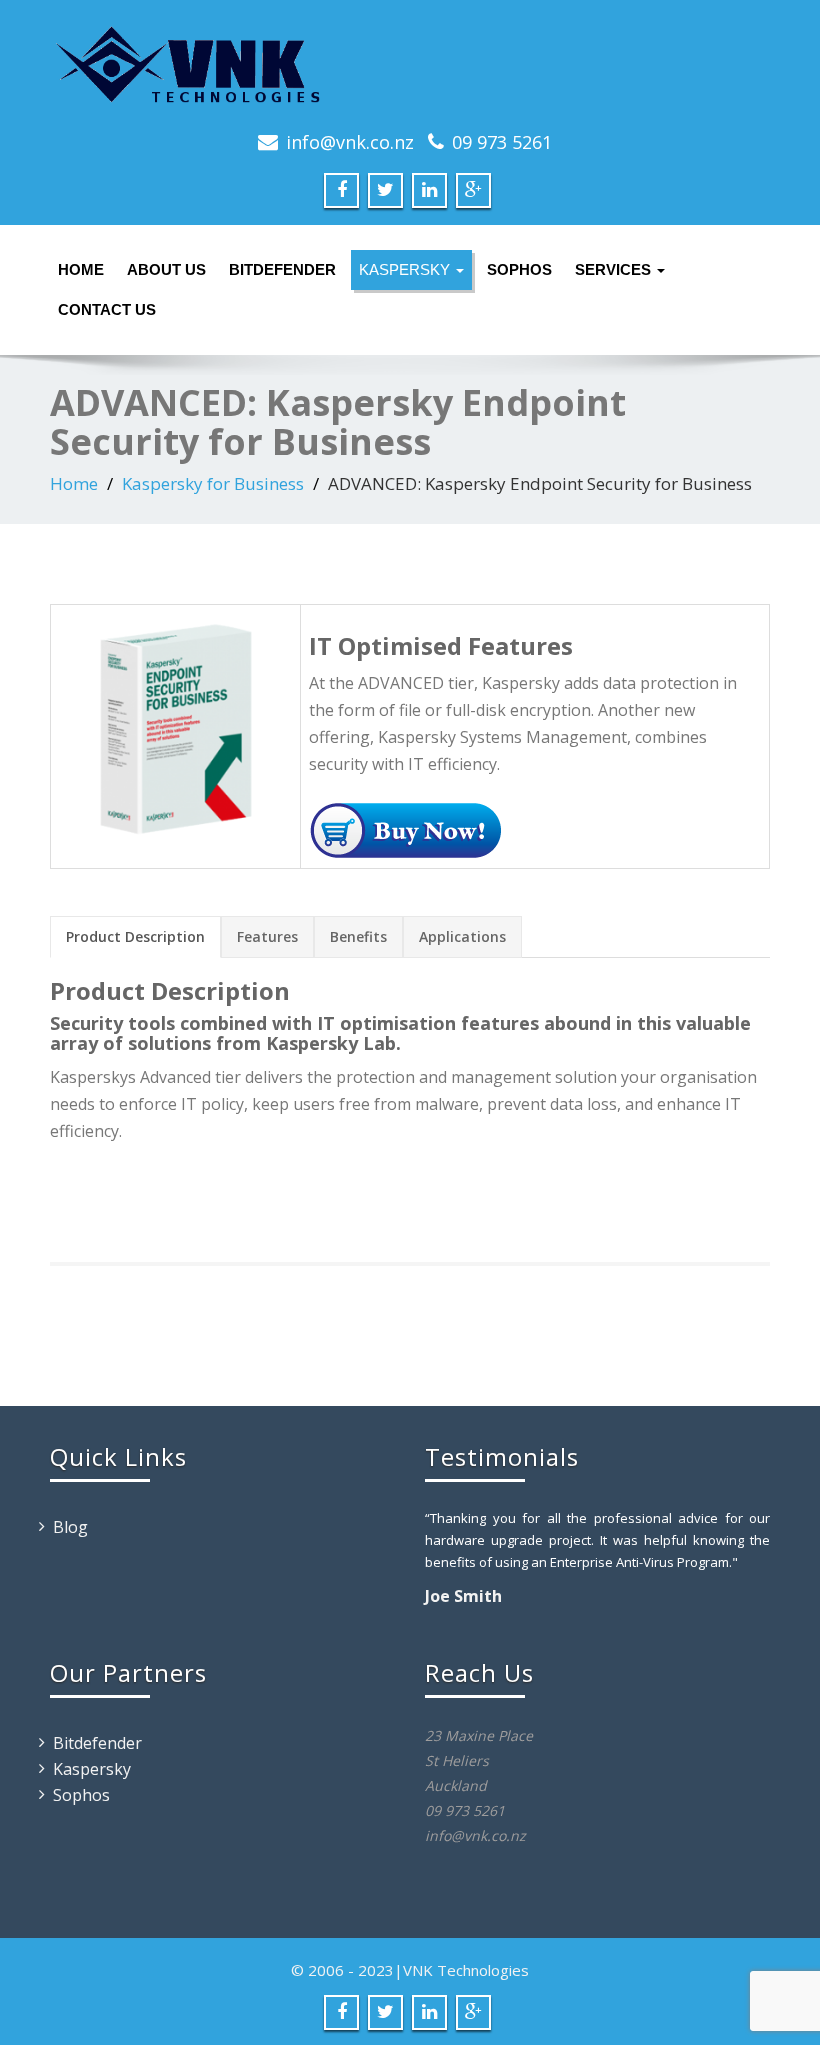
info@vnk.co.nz (350, 142)
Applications (462, 936)
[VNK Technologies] (410, 65)
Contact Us (107, 309)
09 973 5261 (502, 142)
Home (81, 269)
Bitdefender (282, 269)
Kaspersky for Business (213, 483)
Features (267, 936)
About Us (166, 269)
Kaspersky (406, 269)
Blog (70, 1527)
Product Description (135, 936)
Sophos (519, 269)
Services (615, 269)
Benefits (358, 936)
